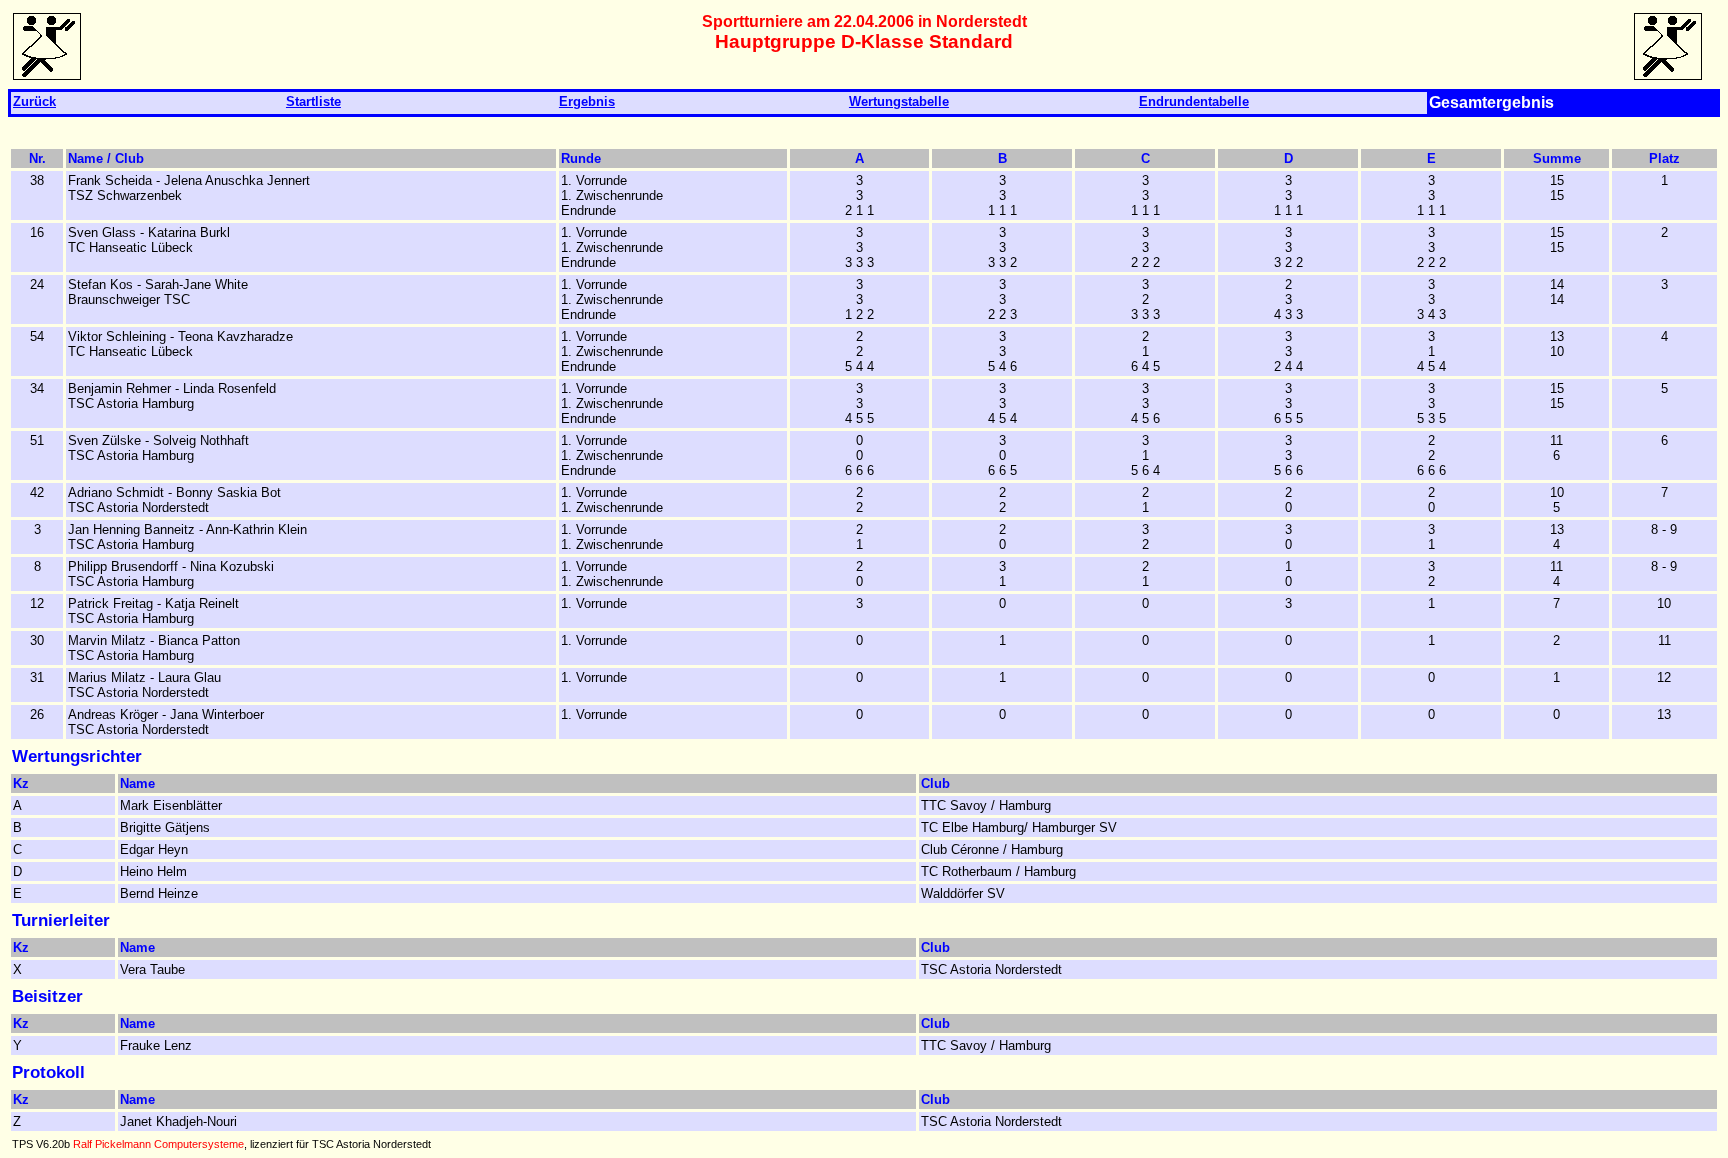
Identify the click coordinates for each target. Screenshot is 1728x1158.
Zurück (34, 101)
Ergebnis (587, 101)
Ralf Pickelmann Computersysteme (158, 1144)
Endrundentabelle (1194, 101)
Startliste (313, 101)
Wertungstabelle (899, 101)
